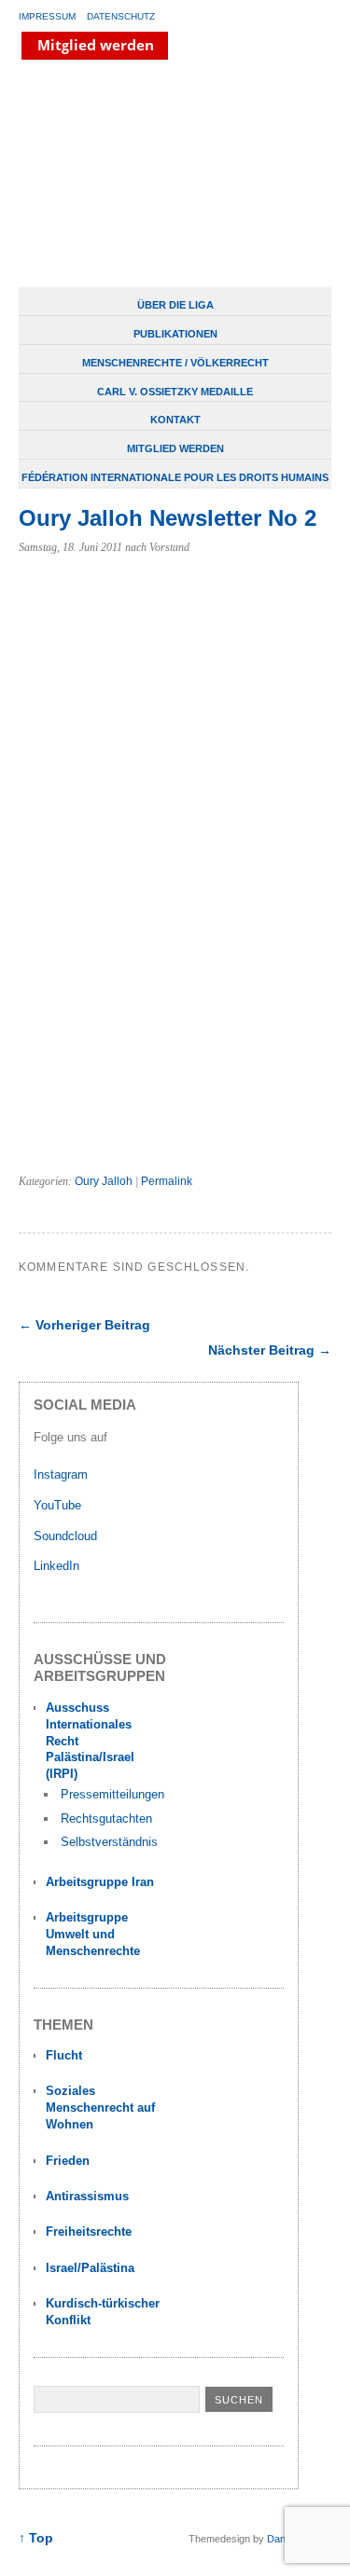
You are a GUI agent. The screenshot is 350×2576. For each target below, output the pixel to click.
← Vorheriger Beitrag (84, 1325)
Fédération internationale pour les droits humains (175, 477)
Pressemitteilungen (112, 1794)
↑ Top (36, 2538)
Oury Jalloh (104, 1181)
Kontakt (175, 420)
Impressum (47, 16)
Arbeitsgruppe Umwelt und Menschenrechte (93, 1934)
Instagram (61, 1474)
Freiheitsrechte (89, 2232)
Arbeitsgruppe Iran (100, 1882)
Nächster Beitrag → (270, 1350)
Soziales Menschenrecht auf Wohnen (100, 2108)
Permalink (167, 1181)
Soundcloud (67, 1536)
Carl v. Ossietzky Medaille (175, 392)
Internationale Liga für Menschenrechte (163, 175)
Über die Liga (175, 305)
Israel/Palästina (90, 2268)
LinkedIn (58, 1566)
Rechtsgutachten (106, 1818)
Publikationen (175, 334)
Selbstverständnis (109, 1842)
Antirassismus (87, 2196)
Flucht (64, 2055)
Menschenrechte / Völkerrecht (175, 363)
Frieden (68, 2161)
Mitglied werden (175, 448)
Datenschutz (121, 16)
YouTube (59, 1505)
